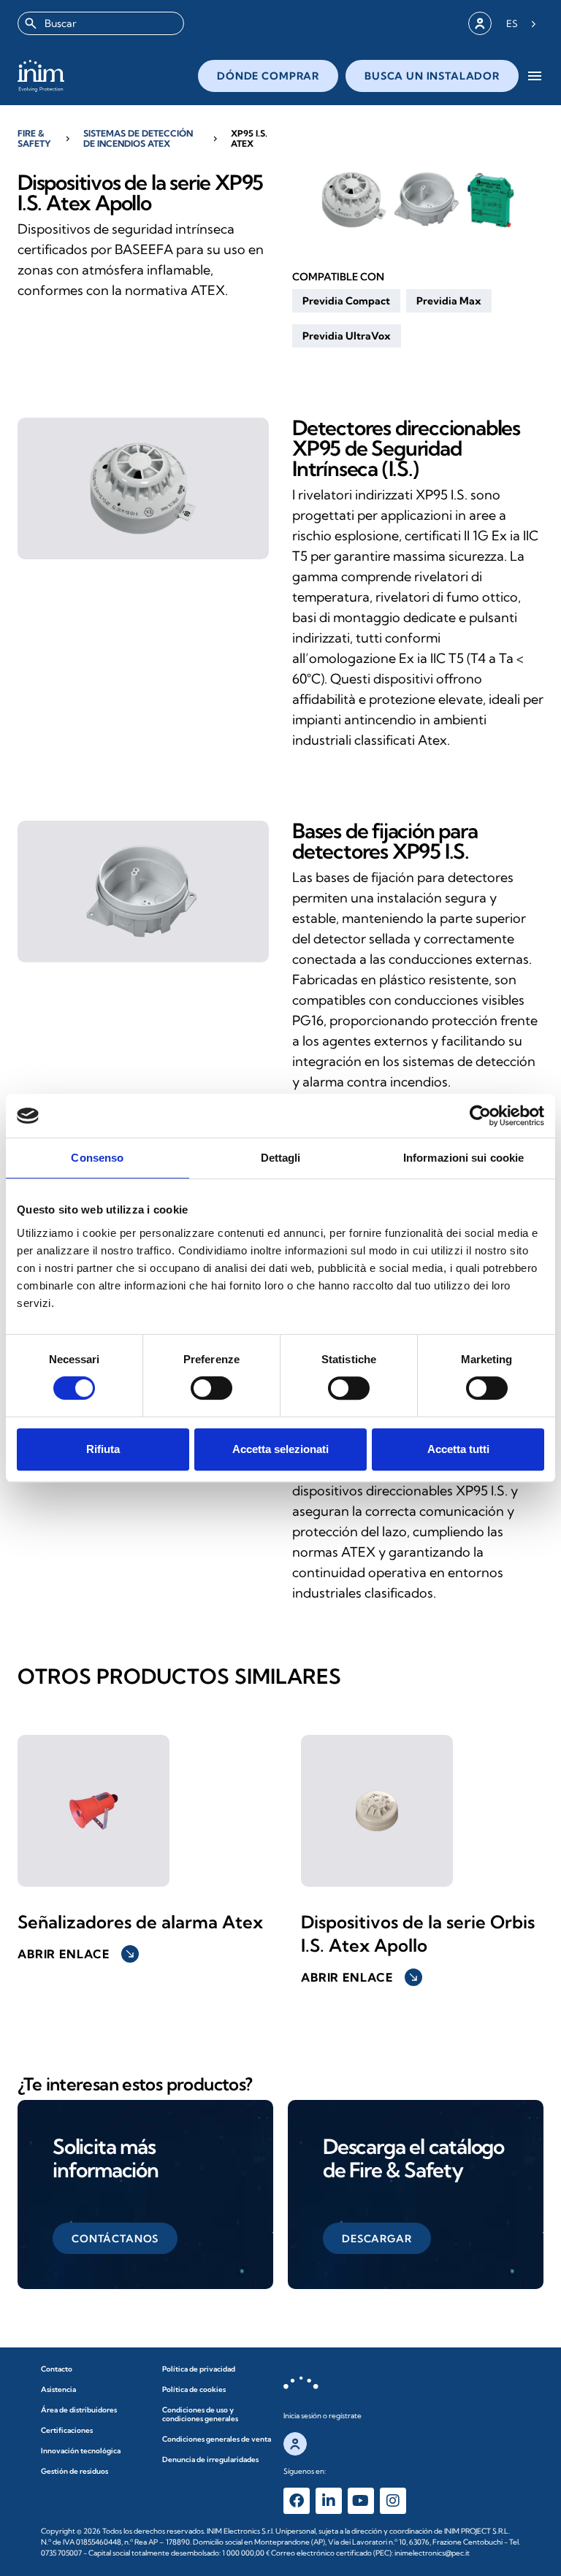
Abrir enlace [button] (77, 1954)
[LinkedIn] (329, 2501)
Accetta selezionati (280, 1449)
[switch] (211, 1388)
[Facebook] (297, 2501)
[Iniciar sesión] (480, 23)
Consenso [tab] (97, 1158)
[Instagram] (393, 2501)
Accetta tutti (458, 1449)
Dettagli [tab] (281, 1158)
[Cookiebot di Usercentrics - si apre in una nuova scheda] (480, 1116)
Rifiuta (103, 1449)
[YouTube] (361, 2501)
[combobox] (101, 23)
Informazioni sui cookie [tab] (463, 1158)
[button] (346, 301)
